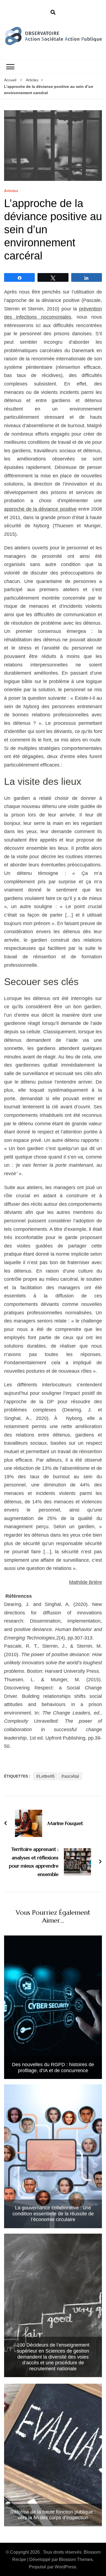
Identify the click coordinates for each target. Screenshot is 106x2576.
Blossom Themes (76, 2559)
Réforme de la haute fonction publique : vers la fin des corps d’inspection (53, 2515)
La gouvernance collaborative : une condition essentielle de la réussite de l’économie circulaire (53, 2214)
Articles (11, 191)
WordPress (65, 2567)
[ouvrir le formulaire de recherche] (53, 13)
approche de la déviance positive (40, 509)
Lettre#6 (47, 1776)
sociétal (72, 1776)
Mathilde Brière (85, 1582)
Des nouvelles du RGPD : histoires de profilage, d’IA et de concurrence (53, 2068)
